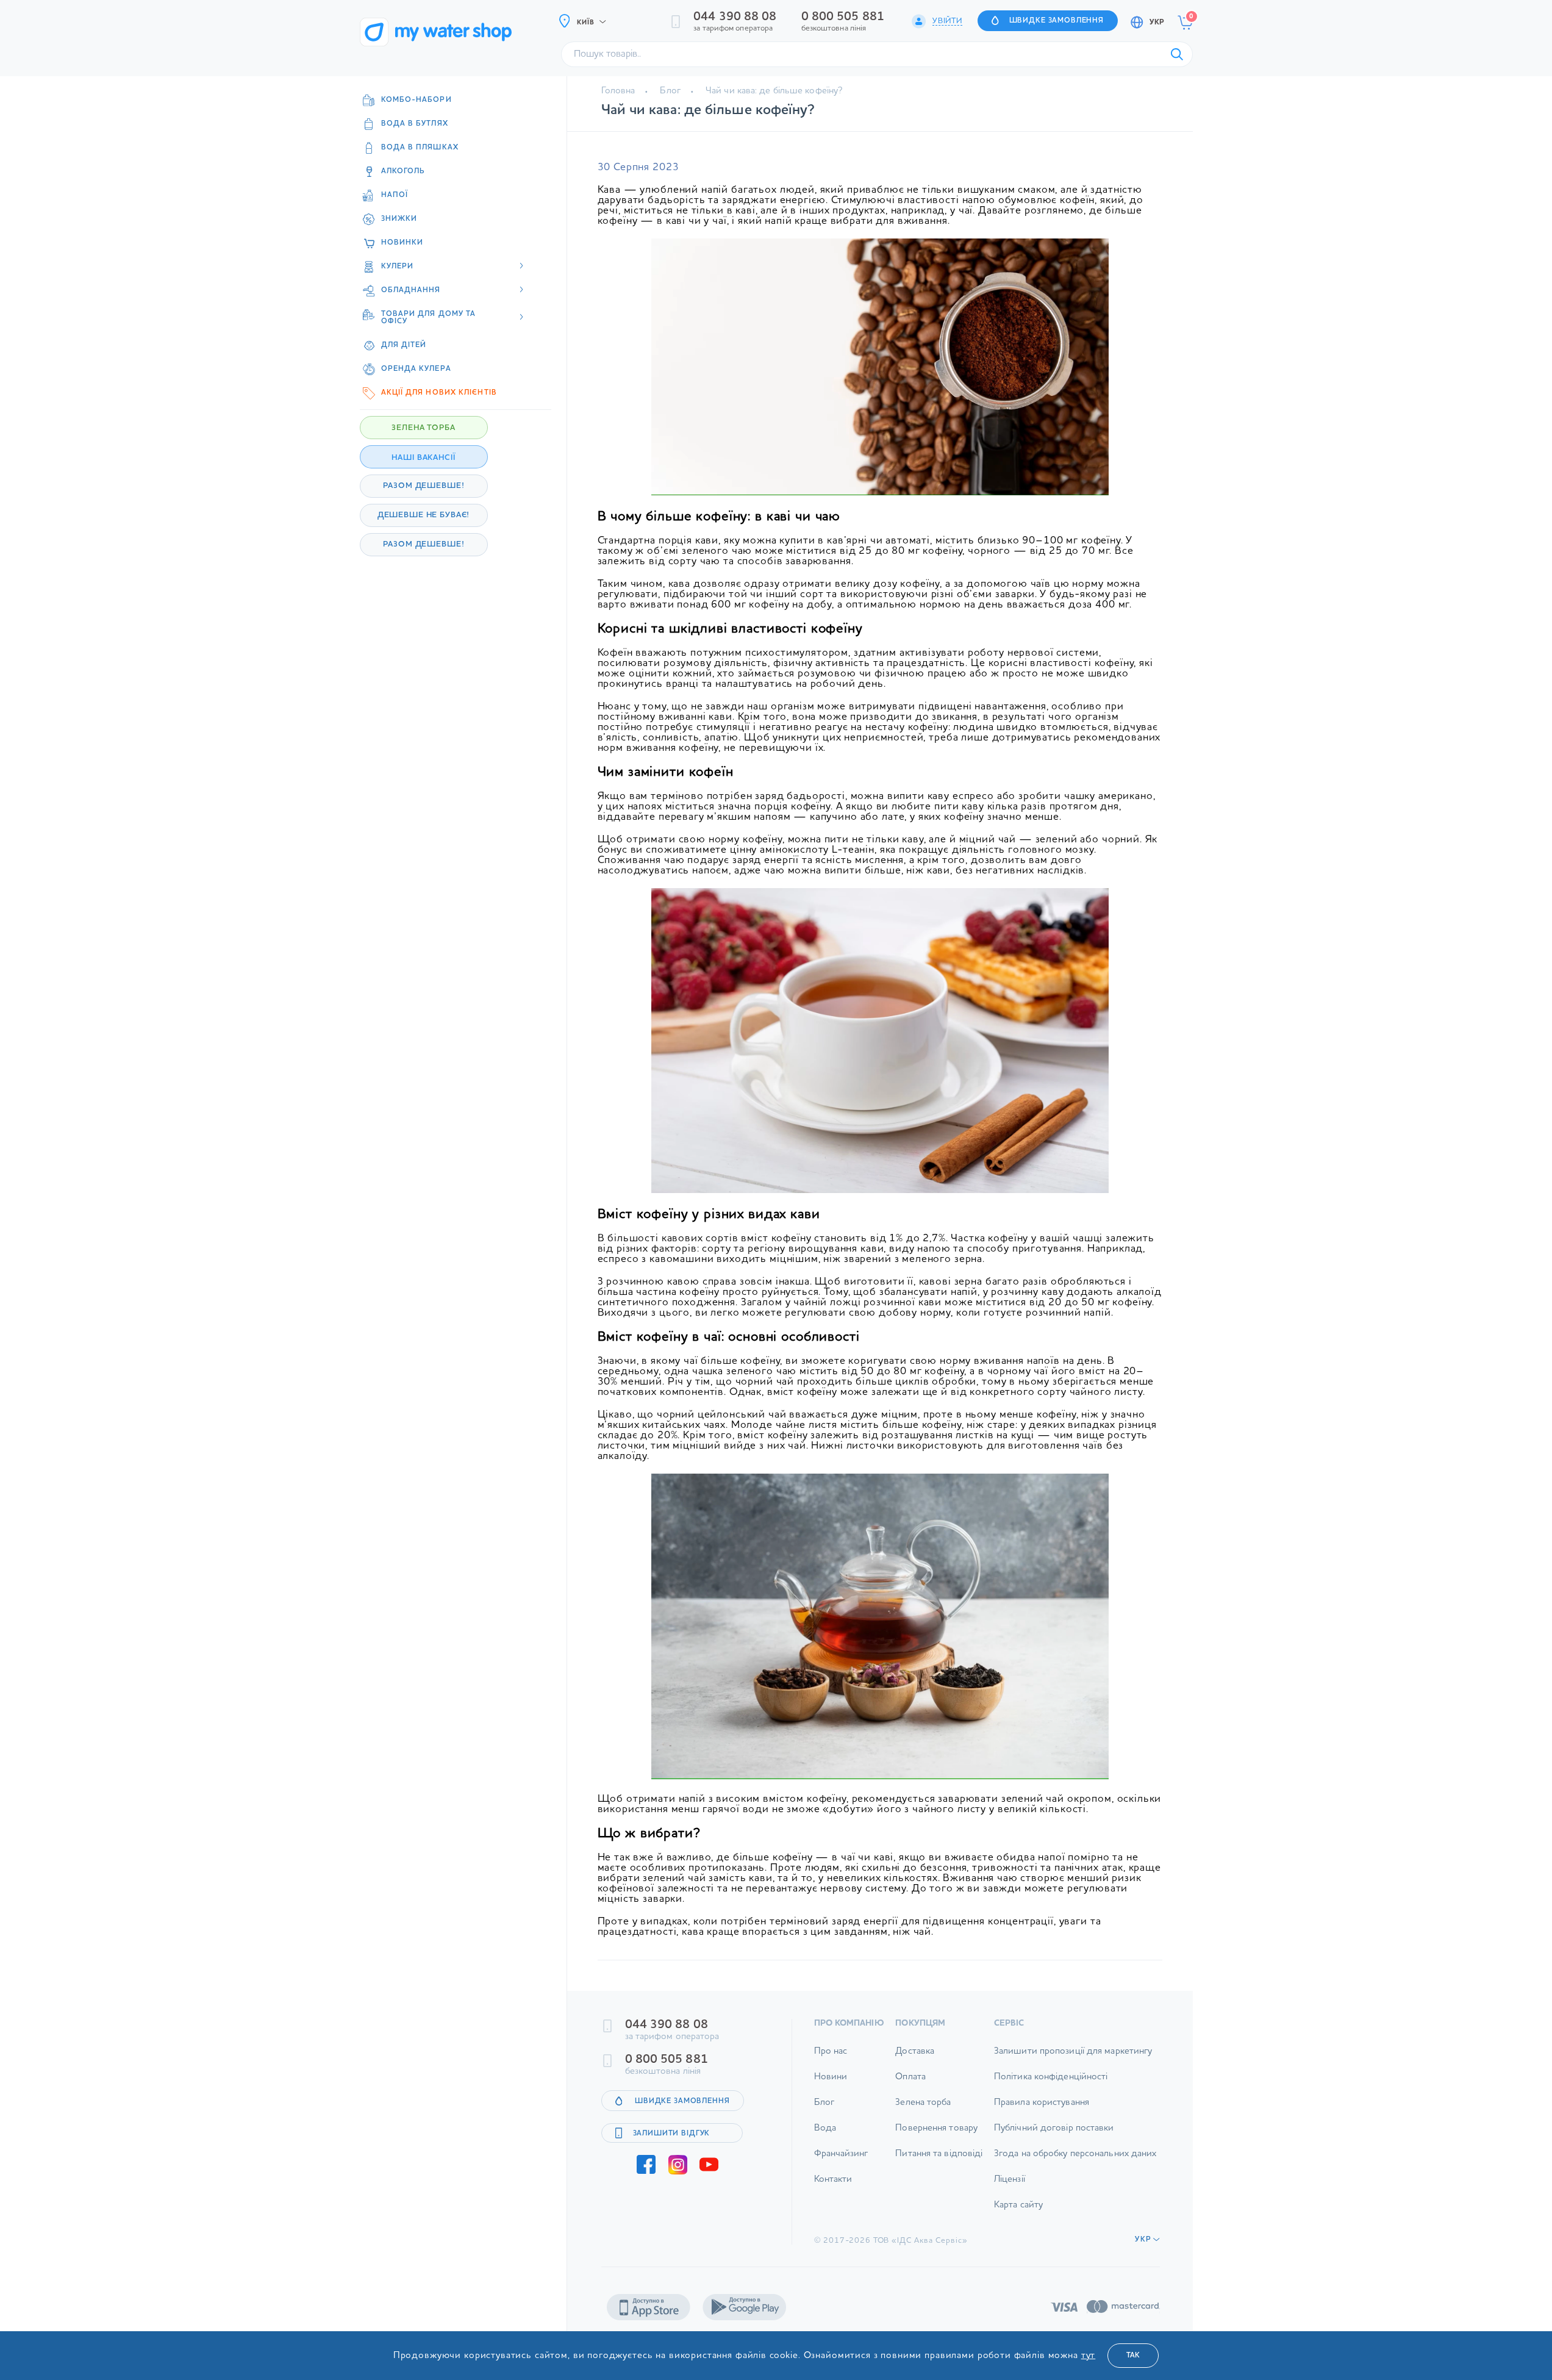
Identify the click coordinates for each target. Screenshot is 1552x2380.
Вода (825, 2128)
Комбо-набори (417, 100)
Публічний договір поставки (1054, 2128)
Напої (395, 195)
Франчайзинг (841, 2154)
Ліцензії (1010, 2180)
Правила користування (1042, 2103)
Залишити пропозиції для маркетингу (1073, 2052)
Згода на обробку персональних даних (1075, 2154)
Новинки (402, 243)
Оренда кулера (416, 369)
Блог (670, 91)
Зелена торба (923, 2103)
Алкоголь (403, 171)
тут (1089, 2356)
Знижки (399, 219)
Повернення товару (936, 2128)
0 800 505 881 (843, 17)
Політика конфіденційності (1051, 2077)
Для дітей (404, 345)
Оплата (910, 2077)
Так (1133, 2356)
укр (1157, 23)
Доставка (915, 2052)
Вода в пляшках (420, 148)
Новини (831, 2077)
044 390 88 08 (735, 17)
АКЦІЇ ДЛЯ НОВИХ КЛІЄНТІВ (439, 393)
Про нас (831, 2052)
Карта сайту (1018, 2205)
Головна (618, 91)
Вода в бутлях (415, 124)
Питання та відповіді (939, 2154)
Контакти (833, 2180)
